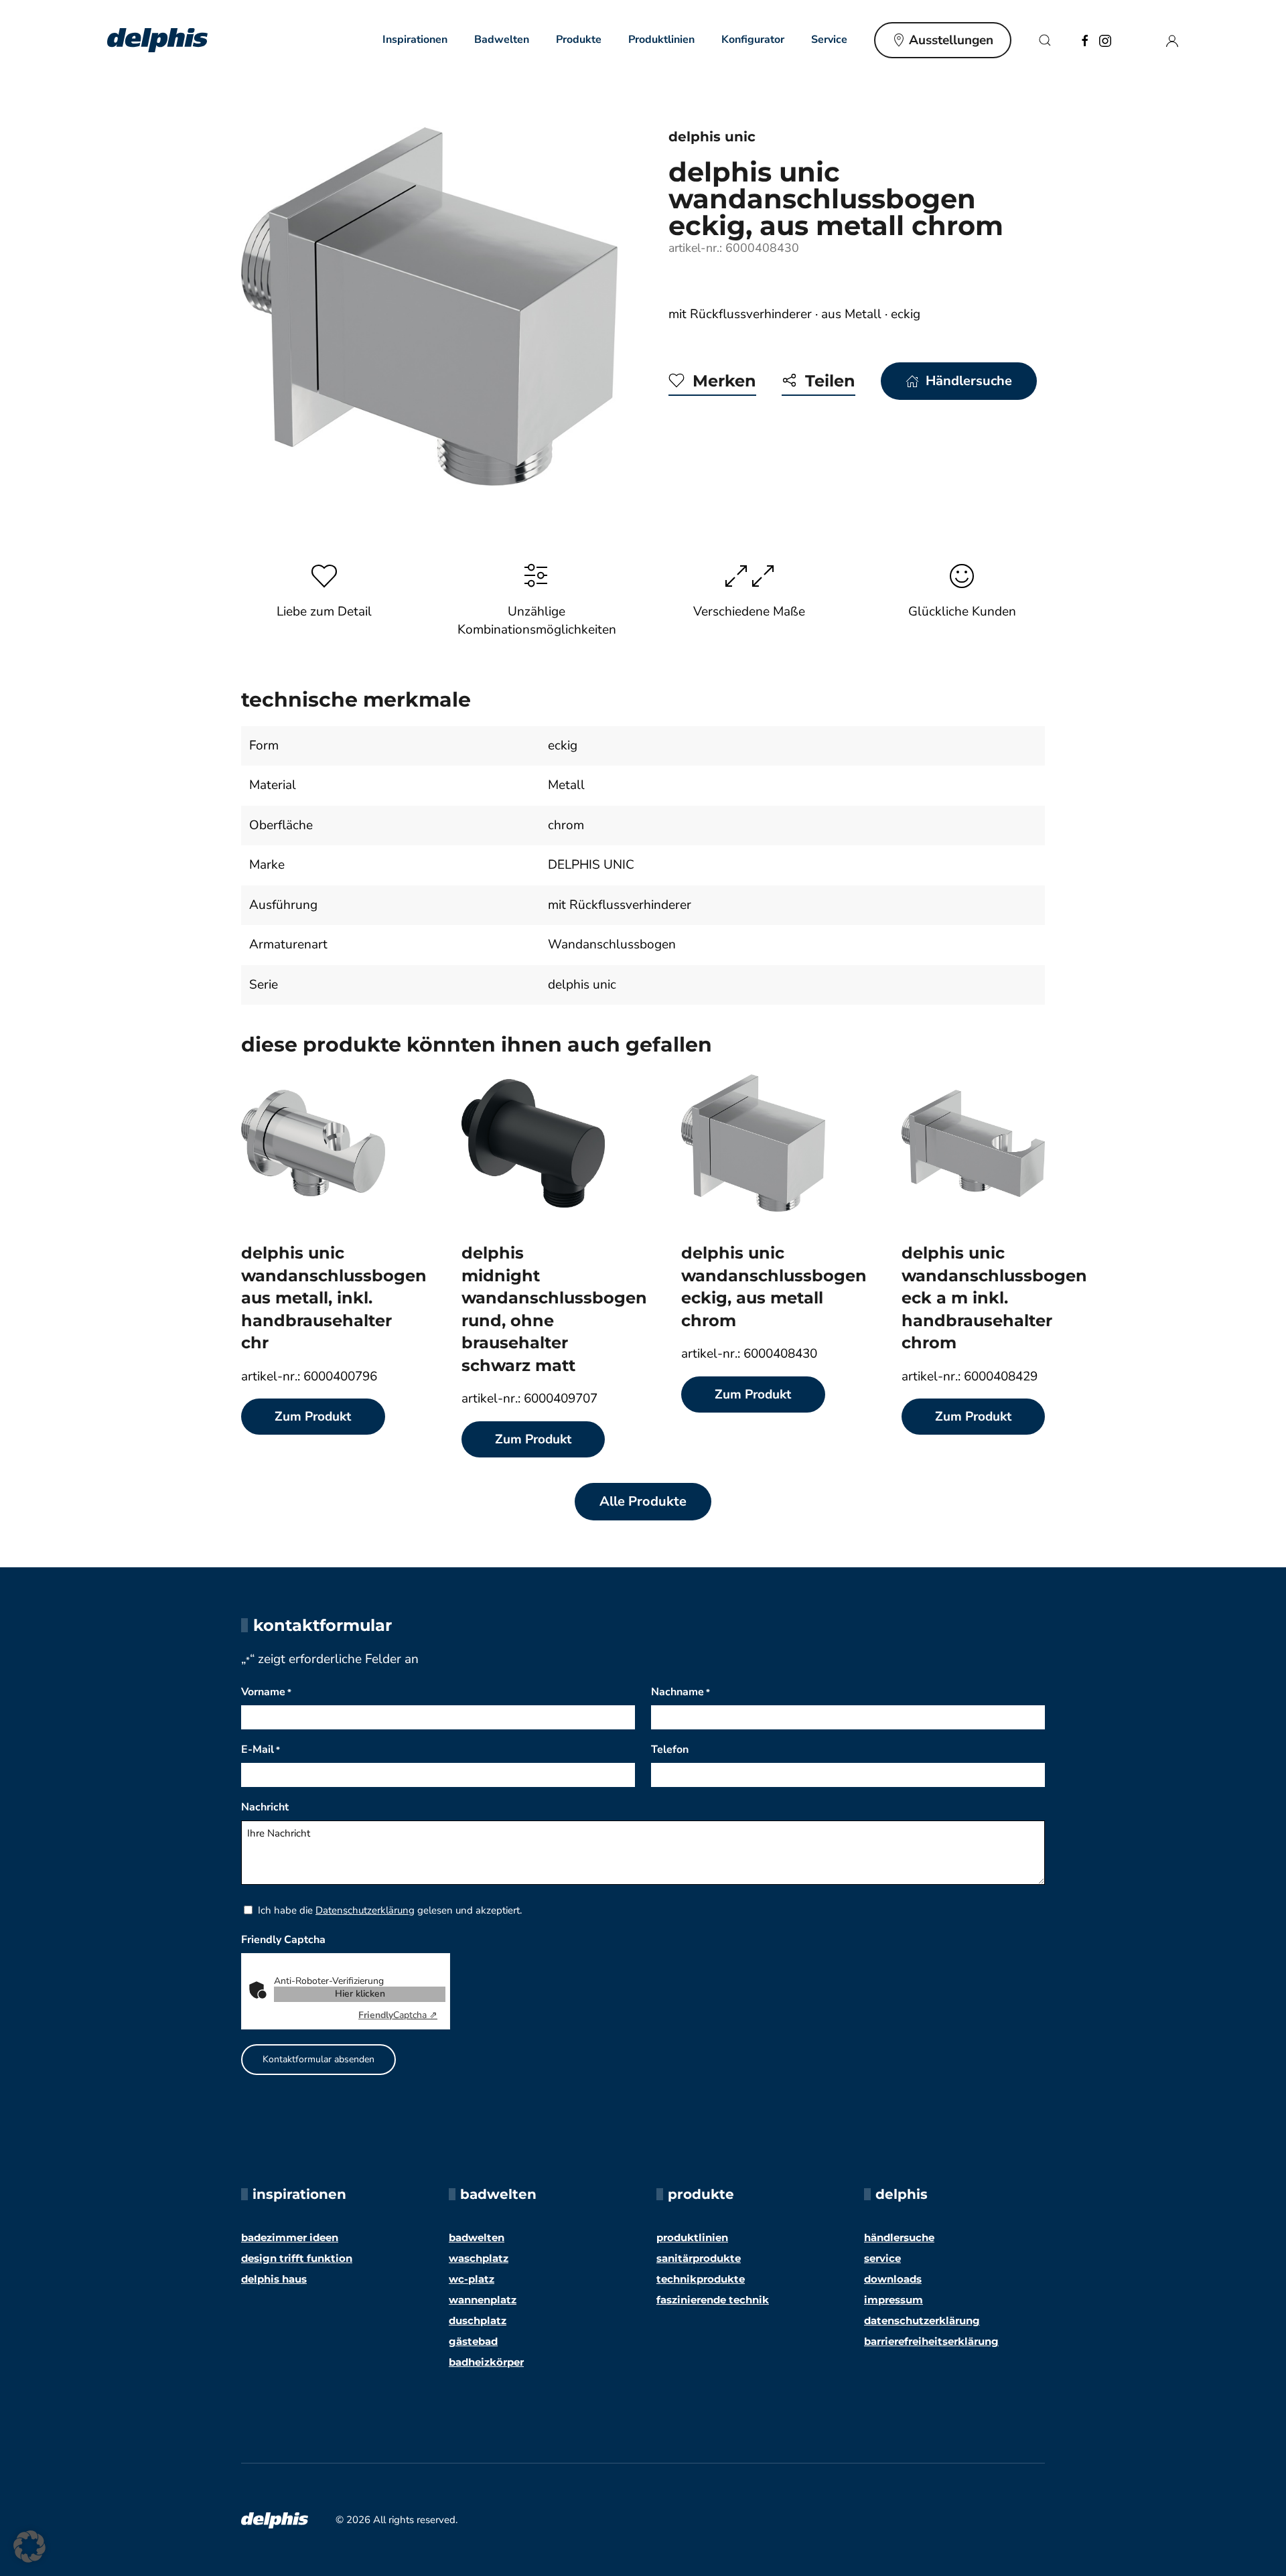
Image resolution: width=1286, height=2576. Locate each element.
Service (882, 2258)
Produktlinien (661, 40)
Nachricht (265, 1807)
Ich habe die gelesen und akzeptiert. (390, 1910)
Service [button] (829, 40)
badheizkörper (486, 2362)
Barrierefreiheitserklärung (931, 2341)
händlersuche (899, 2237)
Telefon (670, 1749)
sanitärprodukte (699, 2258)
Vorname (266, 1692)
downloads (893, 2279)
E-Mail (261, 1749)
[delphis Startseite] (275, 2519)
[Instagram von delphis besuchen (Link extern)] (1105, 40)
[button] (1045, 40)
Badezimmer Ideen (290, 2237)
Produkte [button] (579, 40)
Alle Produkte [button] (643, 1501)
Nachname (681, 1692)
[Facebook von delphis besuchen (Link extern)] (1085, 40)
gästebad (473, 2341)
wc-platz (472, 2279)
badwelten (477, 2237)
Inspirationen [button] (415, 40)
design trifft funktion (297, 2258)
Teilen (830, 381)
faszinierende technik (713, 2300)
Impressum (894, 2300)
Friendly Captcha (283, 1940)
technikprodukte (701, 2279)
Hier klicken (360, 1994)
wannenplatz (483, 2300)
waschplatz (479, 2258)
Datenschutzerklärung (365, 1910)
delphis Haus (274, 2279)
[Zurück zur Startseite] (157, 40)
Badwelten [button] (502, 40)
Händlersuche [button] (969, 381)
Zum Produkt (313, 1417)
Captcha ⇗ (398, 2015)
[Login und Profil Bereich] (1172, 40)
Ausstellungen (951, 40)
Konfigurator (753, 40)
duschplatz (478, 2320)
